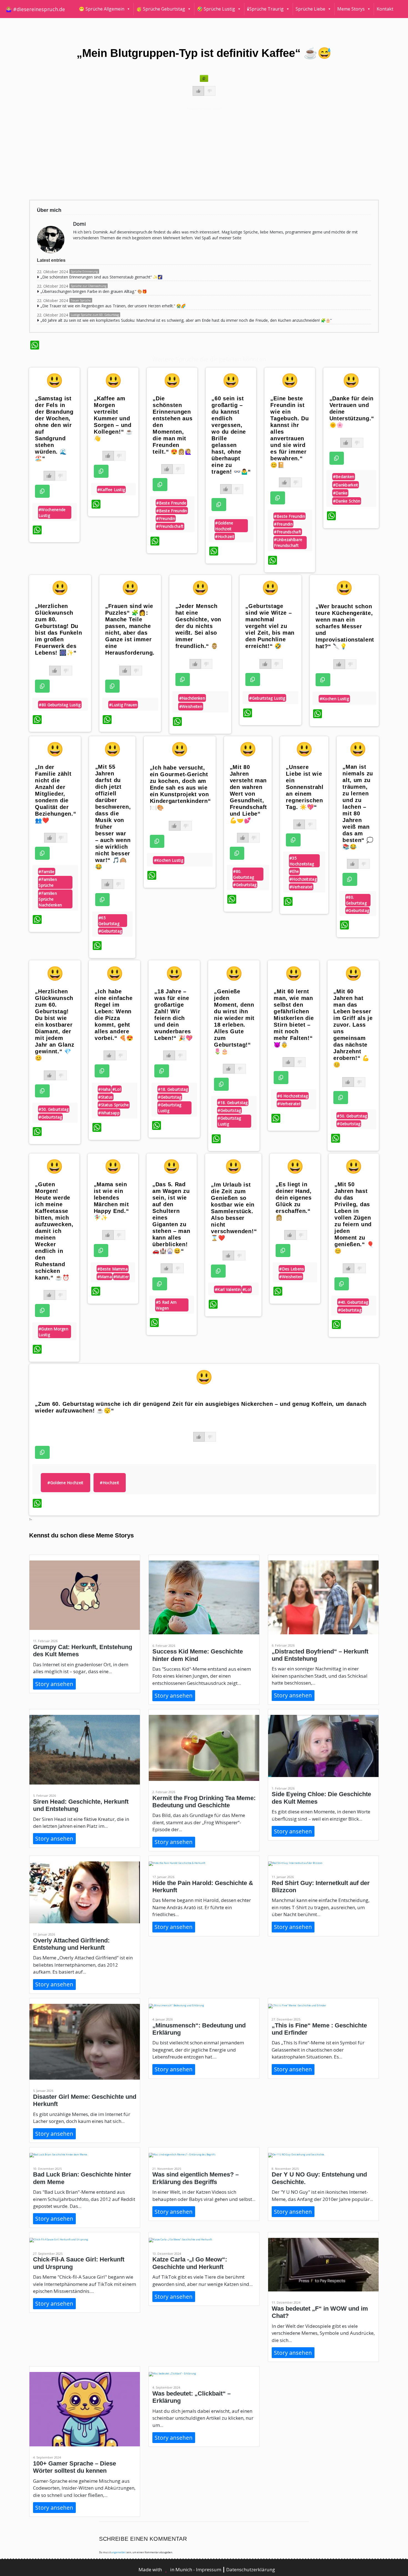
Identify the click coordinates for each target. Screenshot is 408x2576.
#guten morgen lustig (53, 1332)
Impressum (209, 2569)
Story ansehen (54, 1684)
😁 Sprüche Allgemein (102, 9)
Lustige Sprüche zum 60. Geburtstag (95, 315)
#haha (104, 1089)
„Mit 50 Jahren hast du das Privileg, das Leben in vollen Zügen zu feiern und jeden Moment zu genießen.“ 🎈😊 (354, 1218)
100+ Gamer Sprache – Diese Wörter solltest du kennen (75, 2467)
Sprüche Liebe (310, 9)
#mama (105, 1277)
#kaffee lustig (111, 490)
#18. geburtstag (173, 1089)
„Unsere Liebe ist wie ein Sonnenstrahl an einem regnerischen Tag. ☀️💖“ (305, 787)
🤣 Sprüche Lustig (216, 9)
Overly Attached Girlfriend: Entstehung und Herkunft (71, 1944)
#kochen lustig (334, 699)
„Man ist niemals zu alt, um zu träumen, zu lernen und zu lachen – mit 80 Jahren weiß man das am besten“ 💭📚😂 (358, 807)
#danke (340, 493)
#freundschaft (170, 526)
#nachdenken (192, 698)
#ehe (294, 871)
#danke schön (347, 501)
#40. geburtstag (353, 1302)
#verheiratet (301, 887)
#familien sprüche (48, 882)
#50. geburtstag (54, 1109)
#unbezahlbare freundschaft (288, 542)
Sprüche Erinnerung (84, 272)
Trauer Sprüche (81, 300)
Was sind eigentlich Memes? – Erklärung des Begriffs (196, 2178)
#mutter (121, 1277)
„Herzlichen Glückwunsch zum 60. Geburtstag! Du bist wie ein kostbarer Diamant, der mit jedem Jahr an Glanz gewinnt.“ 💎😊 (55, 1025)
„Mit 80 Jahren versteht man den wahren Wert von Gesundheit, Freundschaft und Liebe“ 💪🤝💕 (248, 794)
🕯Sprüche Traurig (265, 9)
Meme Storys (351, 9)
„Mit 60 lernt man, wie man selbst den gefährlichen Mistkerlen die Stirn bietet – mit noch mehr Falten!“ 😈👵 (294, 1018)
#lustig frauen (123, 705)
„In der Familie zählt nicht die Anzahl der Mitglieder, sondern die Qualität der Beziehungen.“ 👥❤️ (56, 794)
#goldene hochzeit (224, 526)
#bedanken (344, 477)
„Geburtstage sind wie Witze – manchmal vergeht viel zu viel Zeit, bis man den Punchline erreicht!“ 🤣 (270, 626)
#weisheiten (191, 706)
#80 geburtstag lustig (60, 705)
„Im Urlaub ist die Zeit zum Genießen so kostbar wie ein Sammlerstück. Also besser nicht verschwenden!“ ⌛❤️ (234, 1211)
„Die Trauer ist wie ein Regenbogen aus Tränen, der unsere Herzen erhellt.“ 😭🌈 (113, 306)
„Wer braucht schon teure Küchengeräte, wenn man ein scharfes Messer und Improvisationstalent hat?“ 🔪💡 (345, 626)
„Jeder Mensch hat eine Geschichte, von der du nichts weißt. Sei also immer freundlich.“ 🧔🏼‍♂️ (198, 626)
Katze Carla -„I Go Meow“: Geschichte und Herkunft (190, 2263)
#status (105, 1097)
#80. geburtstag (244, 874)
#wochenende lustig (52, 512)
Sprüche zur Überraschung (89, 286)
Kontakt (385, 9)
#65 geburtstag (109, 921)
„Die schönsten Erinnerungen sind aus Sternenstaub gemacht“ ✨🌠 (101, 277)
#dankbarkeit (346, 485)
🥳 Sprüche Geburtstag (161, 9)
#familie (46, 872)
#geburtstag (110, 931)
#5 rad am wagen (166, 1305)
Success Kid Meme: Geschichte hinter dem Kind (198, 1655)
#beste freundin (172, 511)
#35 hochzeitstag (302, 861)
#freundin (166, 518)
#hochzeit (225, 536)
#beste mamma (113, 1269)
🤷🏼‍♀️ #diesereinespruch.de (35, 9)
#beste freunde (171, 503)
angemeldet (118, 2552)
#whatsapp (109, 1113)
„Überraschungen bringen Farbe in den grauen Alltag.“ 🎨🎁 (94, 291)
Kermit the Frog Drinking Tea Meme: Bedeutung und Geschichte (204, 1802)
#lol (117, 1089)
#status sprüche (114, 1105)
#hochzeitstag (303, 879)
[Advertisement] (197, 153)
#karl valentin (228, 1289)
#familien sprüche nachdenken (50, 899)
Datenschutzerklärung (251, 2569)
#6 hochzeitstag (293, 1096)
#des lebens (292, 1269)
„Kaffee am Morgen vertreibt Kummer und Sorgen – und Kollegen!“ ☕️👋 (113, 418)
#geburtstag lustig (267, 698)
